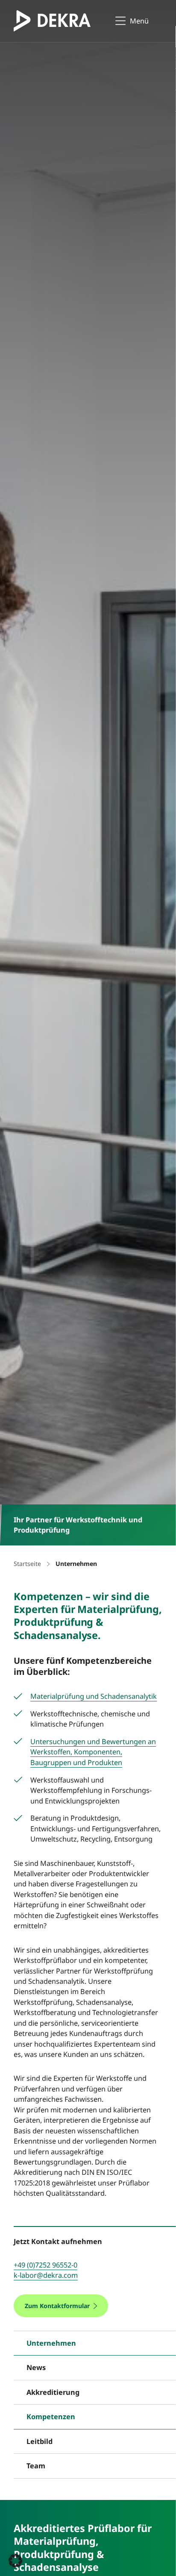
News (36, 2367)
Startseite (27, 1564)
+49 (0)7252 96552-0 (45, 2265)
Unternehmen (51, 2343)
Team (36, 2466)
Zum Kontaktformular (57, 2306)
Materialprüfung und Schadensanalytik (94, 1696)
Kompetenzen (51, 2417)
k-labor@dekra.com (46, 2275)
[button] (15, 2561)
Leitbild (40, 2441)
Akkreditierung (53, 2392)
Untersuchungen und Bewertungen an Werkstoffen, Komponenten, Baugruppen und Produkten (93, 1752)
